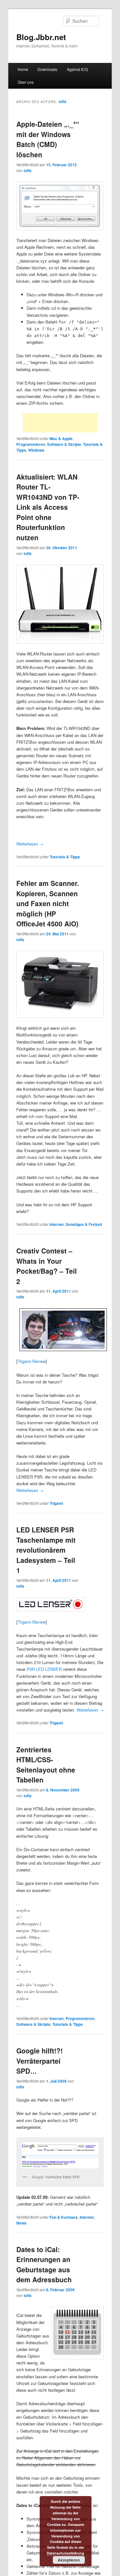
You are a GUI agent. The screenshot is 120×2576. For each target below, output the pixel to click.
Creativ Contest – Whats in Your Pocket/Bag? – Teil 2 (47, 1266)
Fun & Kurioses (64, 2217)
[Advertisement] (60, 423)
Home (23, 69)
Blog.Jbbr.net (41, 37)
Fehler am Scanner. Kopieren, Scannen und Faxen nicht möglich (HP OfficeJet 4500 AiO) (48, 903)
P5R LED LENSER (44, 1669)
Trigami (56, 1503)
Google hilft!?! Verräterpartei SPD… (40, 2061)
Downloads (47, 69)
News (21, 2223)
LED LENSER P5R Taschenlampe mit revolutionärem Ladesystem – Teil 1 (46, 1550)
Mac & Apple (61, 438)
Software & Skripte (64, 444)
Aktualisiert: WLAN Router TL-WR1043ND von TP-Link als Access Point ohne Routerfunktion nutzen (48, 507)
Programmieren (31, 444)
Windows (36, 450)
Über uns (26, 82)
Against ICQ (77, 69)
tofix (63, 101)
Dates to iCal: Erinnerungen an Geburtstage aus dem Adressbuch (44, 2264)
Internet (57, 1224)
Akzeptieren (69, 2560)
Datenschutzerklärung (65, 2553)
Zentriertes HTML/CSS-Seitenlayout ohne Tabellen (46, 1765)
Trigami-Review (32, 1361)
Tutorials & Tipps (65, 857)
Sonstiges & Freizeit (84, 1224)
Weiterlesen (30, 844)
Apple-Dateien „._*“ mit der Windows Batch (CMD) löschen (48, 139)
